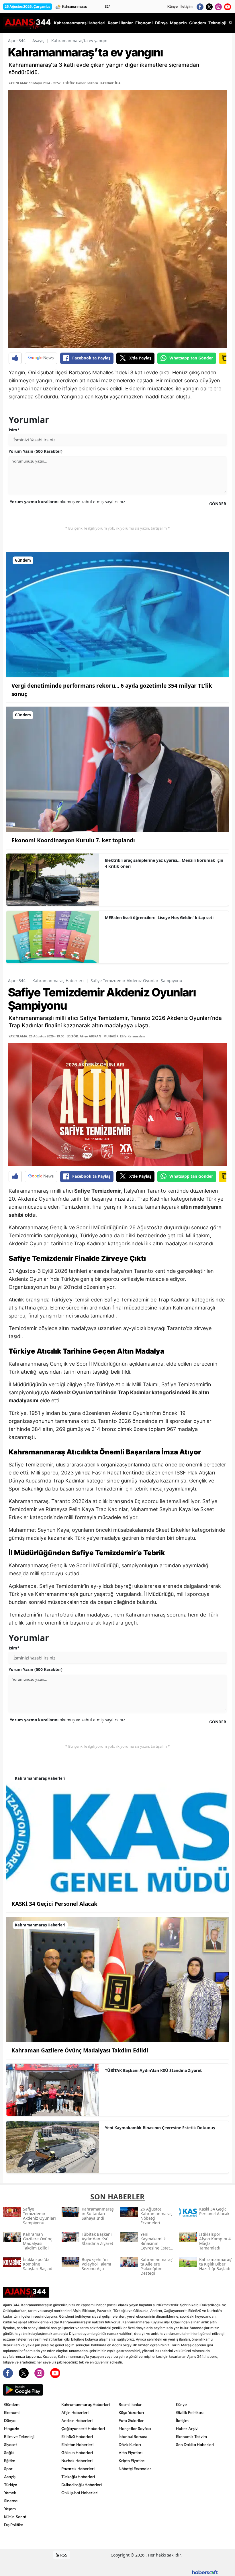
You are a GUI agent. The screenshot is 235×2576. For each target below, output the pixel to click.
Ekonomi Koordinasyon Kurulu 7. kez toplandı (73, 840)
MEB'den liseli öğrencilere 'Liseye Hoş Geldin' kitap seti (159, 918)
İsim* (14, 430)
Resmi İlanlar (130, 2404)
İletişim (187, 6)
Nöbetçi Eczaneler (135, 2469)
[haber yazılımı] (205, 2572)
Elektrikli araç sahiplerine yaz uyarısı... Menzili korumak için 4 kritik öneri (164, 863)
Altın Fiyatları (131, 2453)
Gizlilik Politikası (190, 2412)
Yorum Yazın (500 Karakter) (36, 451)
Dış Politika (14, 2525)
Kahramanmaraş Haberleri (58, 981)
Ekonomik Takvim (191, 2437)
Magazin (12, 2428)
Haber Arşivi (187, 2428)
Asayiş (38, 41)
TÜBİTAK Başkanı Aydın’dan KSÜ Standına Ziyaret (153, 2070)
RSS (63, 2555)
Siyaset (10, 2445)
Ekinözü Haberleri (77, 2437)
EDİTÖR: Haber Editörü (80, 83)
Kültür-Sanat (15, 2517)
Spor (8, 2469)
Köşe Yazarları (131, 2412)
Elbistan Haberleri (77, 2445)
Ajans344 (17, 41)
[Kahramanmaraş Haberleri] (117, 1832)
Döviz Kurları (130, 2445)
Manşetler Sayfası (135, 2428)
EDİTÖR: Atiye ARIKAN (84, 1036)
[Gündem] (117, 614)
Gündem (12, 2404)
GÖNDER (218, 504)
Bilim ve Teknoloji (19, 2437)
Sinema (11, 2501)
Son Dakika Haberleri (195, 2445)
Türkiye (11, 2485)
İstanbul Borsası (133, 2437)
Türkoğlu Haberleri (78, 2477)
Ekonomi (12, 2412)
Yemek (10, 2493)
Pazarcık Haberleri (78, 2469)
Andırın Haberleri (77, 2420)
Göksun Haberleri (77, 2453)
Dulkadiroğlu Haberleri (82, 2485)
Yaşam (10, 2509)
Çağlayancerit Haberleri (83, 2428)
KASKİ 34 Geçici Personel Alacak (54, 1904)
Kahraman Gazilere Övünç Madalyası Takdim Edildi (80, 2050)
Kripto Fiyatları (132, 2461)
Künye (173, 6)
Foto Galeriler (131, 2420)
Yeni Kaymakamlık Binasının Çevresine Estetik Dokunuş (160, 2128)
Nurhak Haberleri (77, 2461)
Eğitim (10, 2461)
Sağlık (9, 2453)
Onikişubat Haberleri (80, 2493)
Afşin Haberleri (75, 2412)
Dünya (10, 2420)
